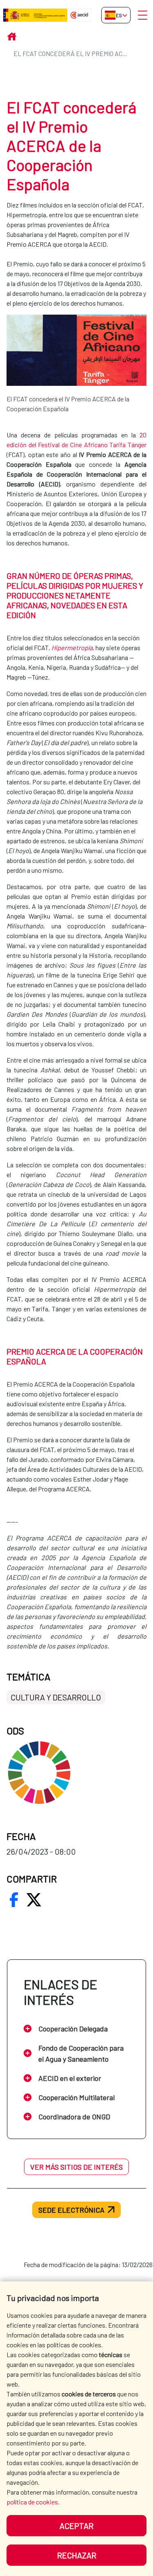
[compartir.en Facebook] (14, 1900)
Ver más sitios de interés (76, 2167)
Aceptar (76, 2526)
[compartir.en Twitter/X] (34, 1900)
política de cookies (32, 2502)
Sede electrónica (71, 2210)
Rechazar (77, 2555)
